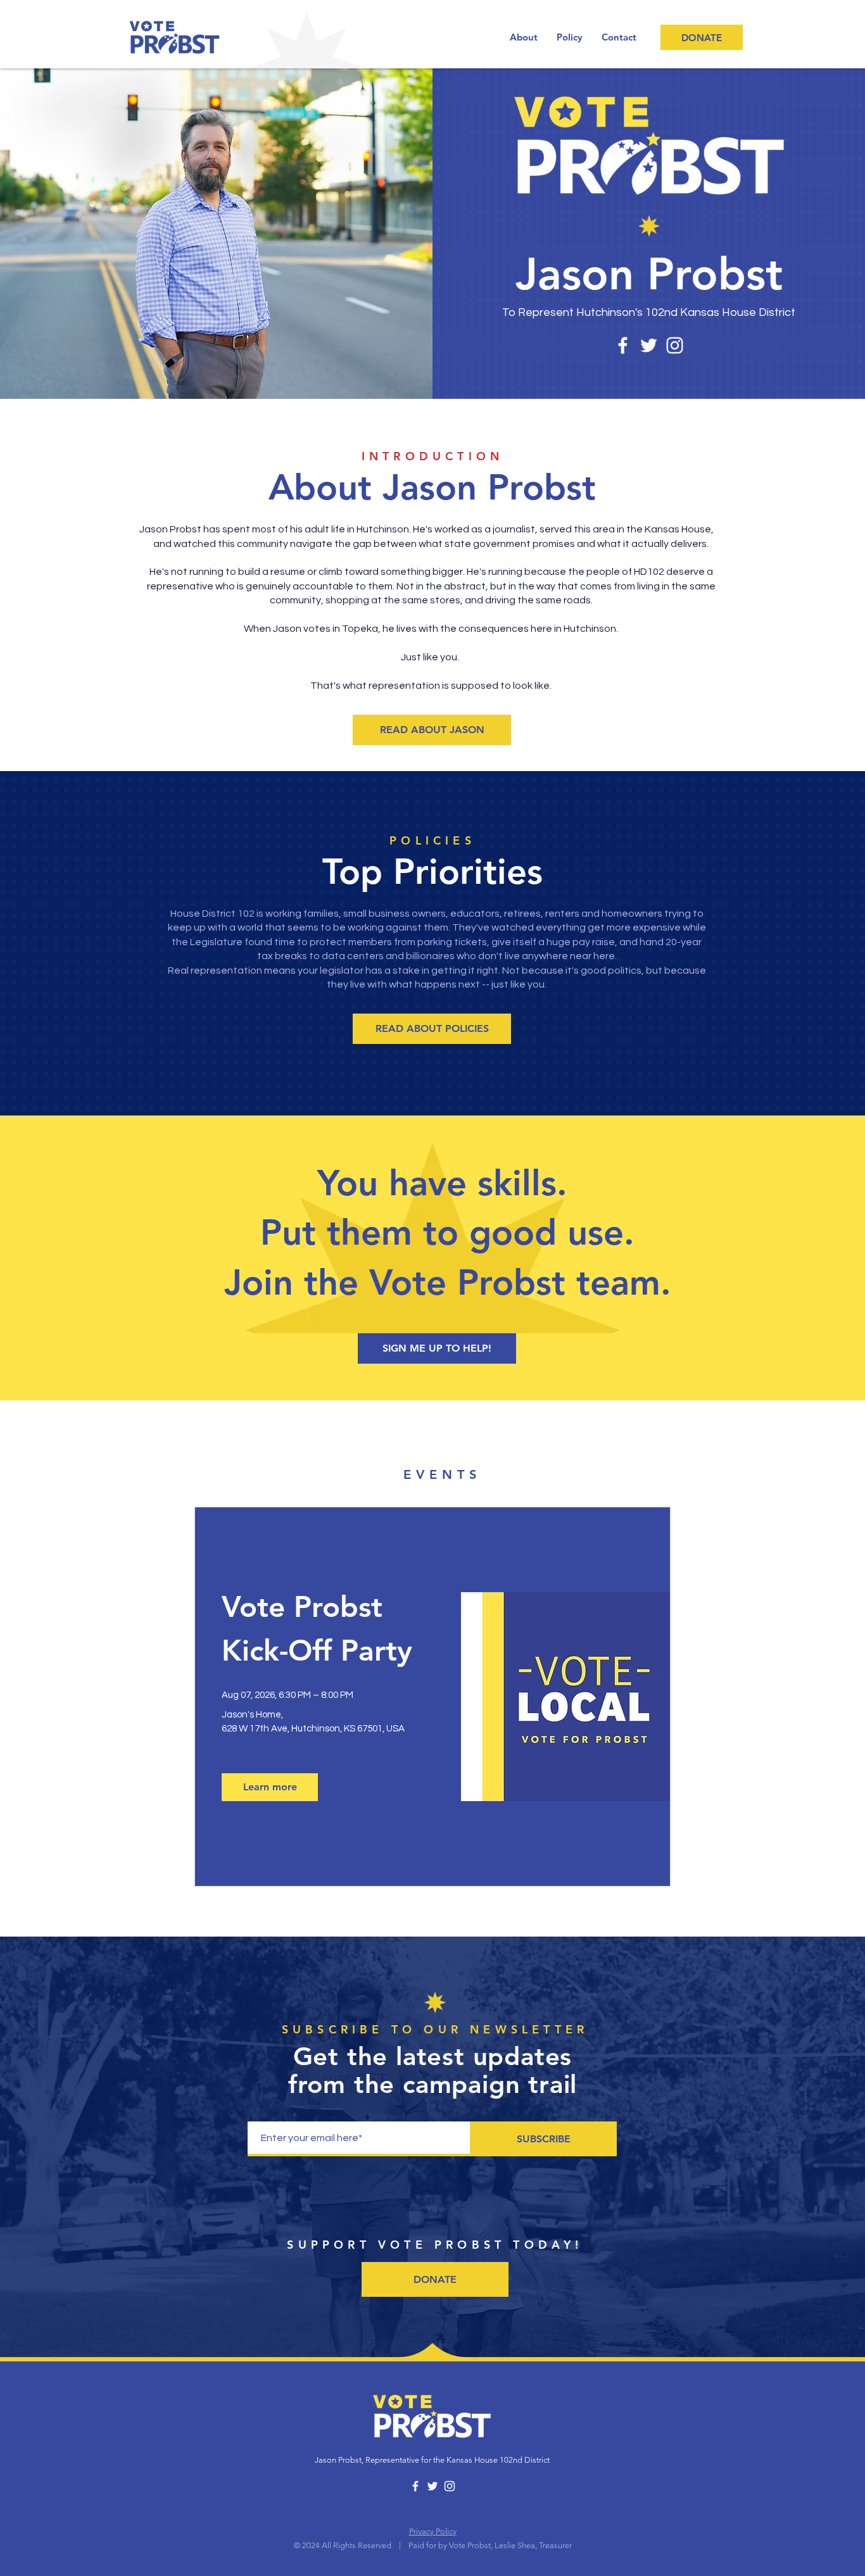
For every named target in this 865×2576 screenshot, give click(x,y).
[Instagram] (675, 345)
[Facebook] (623, 345)
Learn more (270, 1787)
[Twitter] (649, 345)
